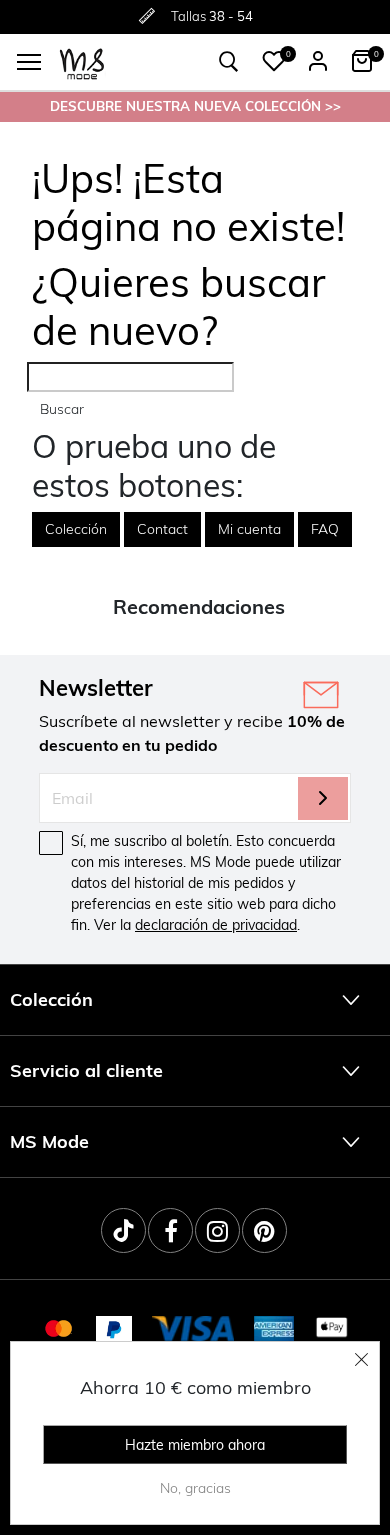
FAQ (325, 529)
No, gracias (195, 1488)
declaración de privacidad (216, 925)
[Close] (362, 1359)
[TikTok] (123, 1230)
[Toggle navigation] (29, 62)
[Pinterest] (264, 1230)
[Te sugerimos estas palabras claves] (229, 62)
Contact (162, 529)
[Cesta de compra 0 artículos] (362, 61)
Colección (76, 529)
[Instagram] (217, 1230)
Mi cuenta (249, 529)
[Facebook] (170, 1230)
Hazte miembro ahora (195, 1445)
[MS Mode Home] (82, 62)
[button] (274, 61)
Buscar (62, 409)
